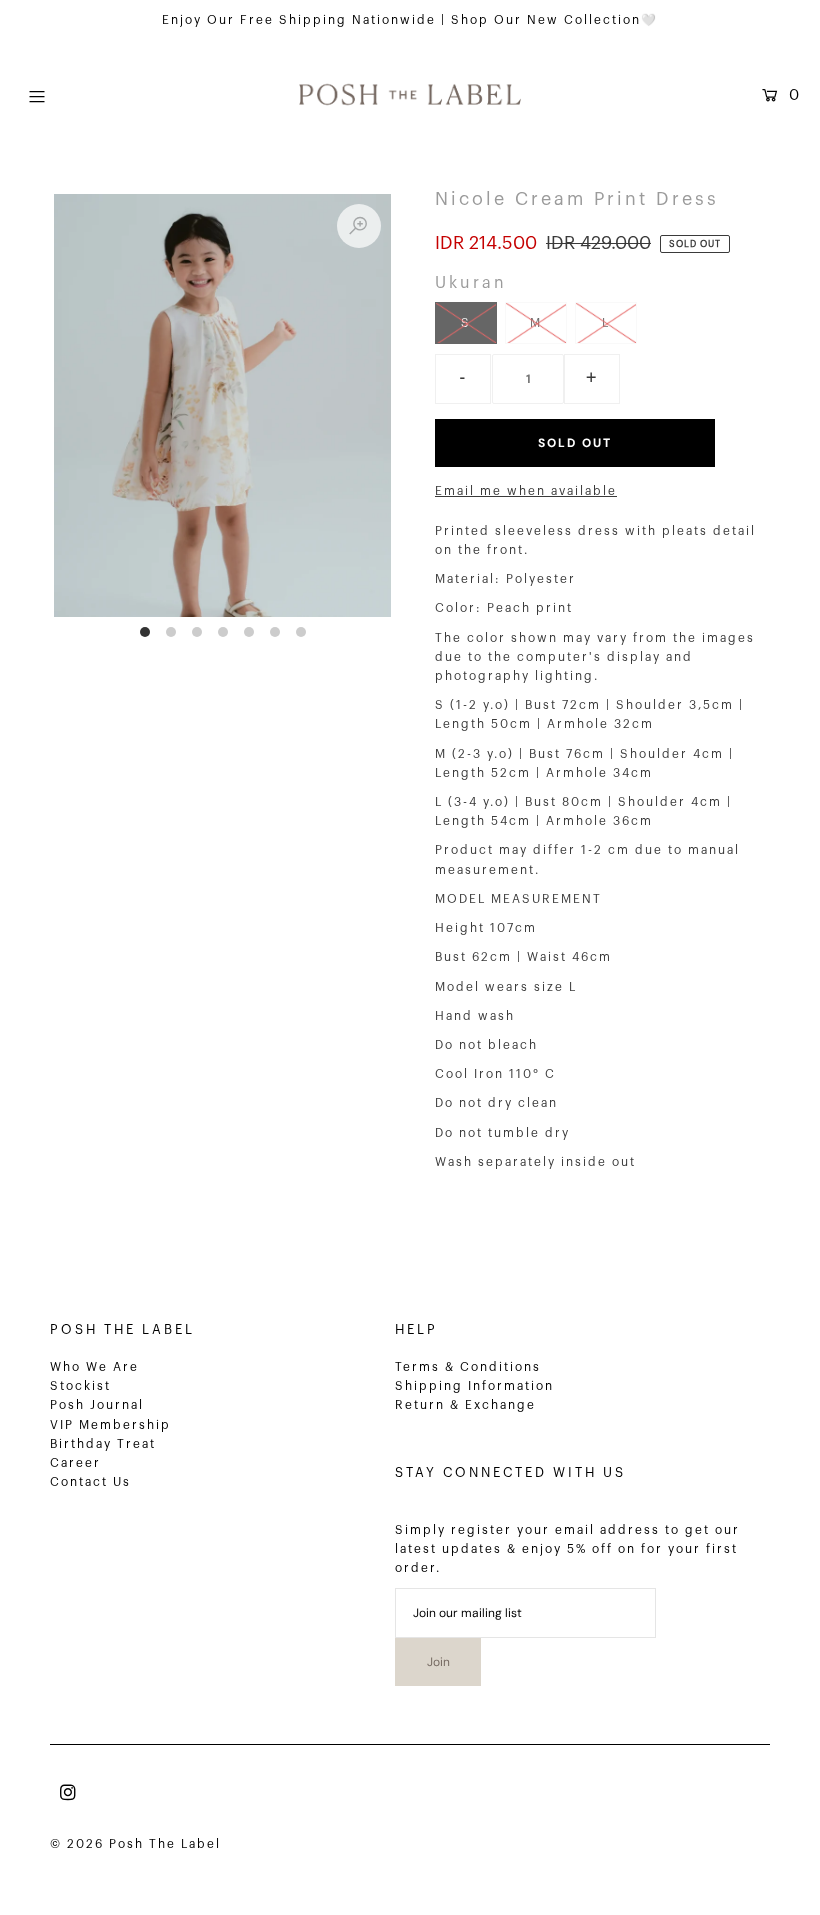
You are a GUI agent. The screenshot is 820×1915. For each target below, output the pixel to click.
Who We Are (94, 1367)
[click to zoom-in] (359, 226)
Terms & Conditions (468, 1367)
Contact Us (90, 1482)
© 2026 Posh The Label (135, 1844)
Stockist (80, 1386)
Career (75, 1463)
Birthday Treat (103, 1444)
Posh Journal (97, 1405)
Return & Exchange (465, 1405)
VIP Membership (110, 1425)
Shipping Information (474, 1386)
